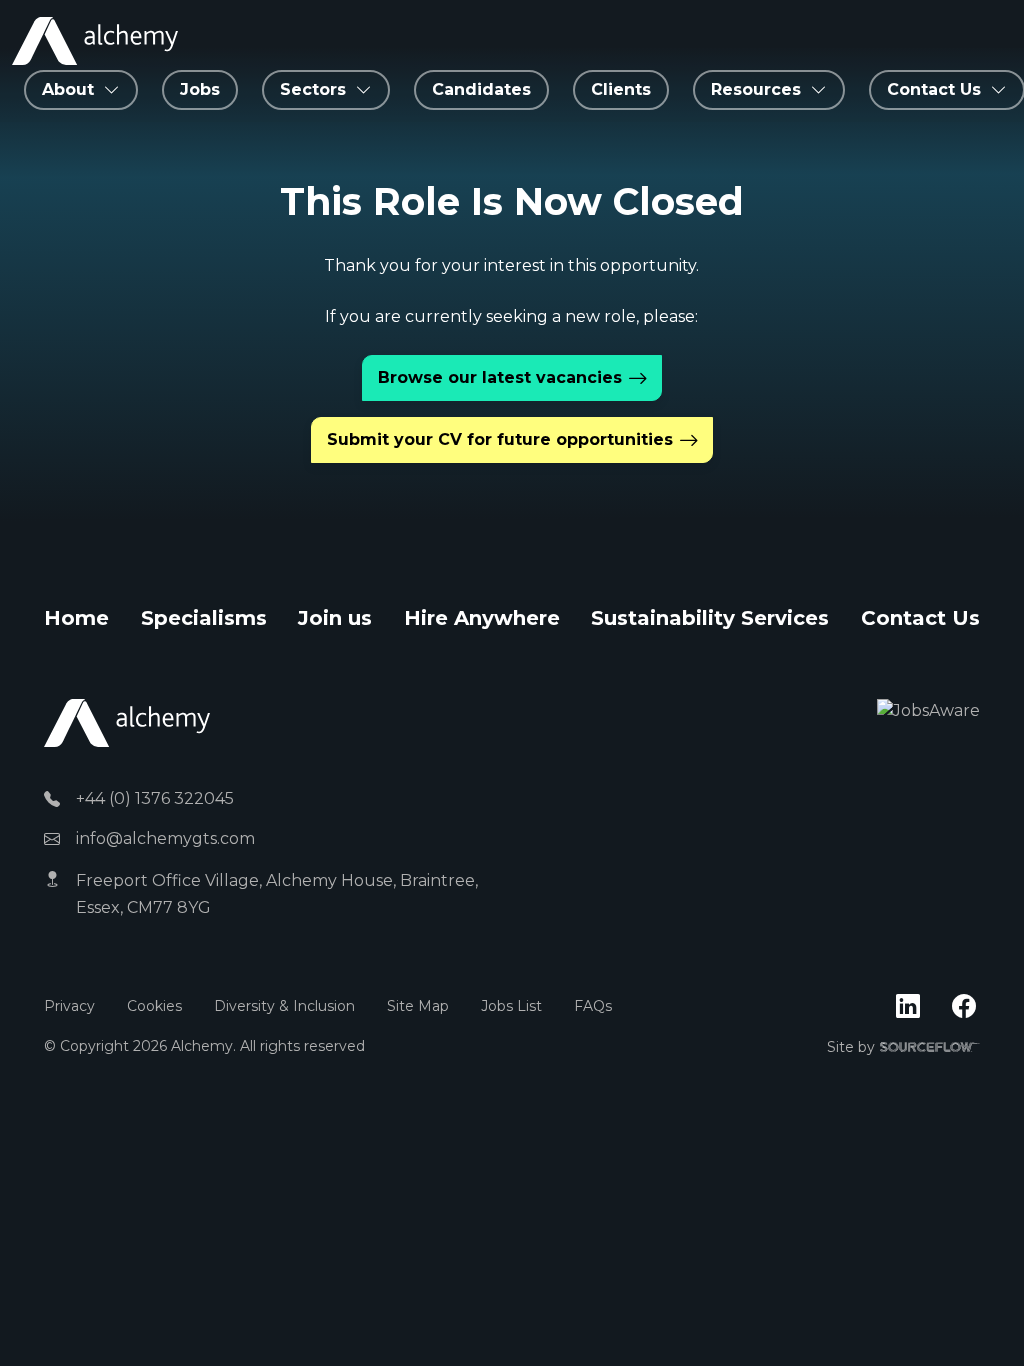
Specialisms (204, 618)
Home (76, 618)
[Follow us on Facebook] (964, 1007)
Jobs (200, 89)
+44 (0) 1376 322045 (155, 798)
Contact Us (920, 618)
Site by (903, 1048)
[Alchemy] (127, 721)
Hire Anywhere (482, 618)
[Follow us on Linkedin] (908, 1007)
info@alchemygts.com (165, 838)
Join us (335, 618)
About (68, 89)
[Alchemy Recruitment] (95, 41)
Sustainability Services (710, 618)
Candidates (481, 89)
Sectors (313, 89)
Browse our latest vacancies (500, 377)
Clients (621, 89)
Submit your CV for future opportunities (500, 439)
